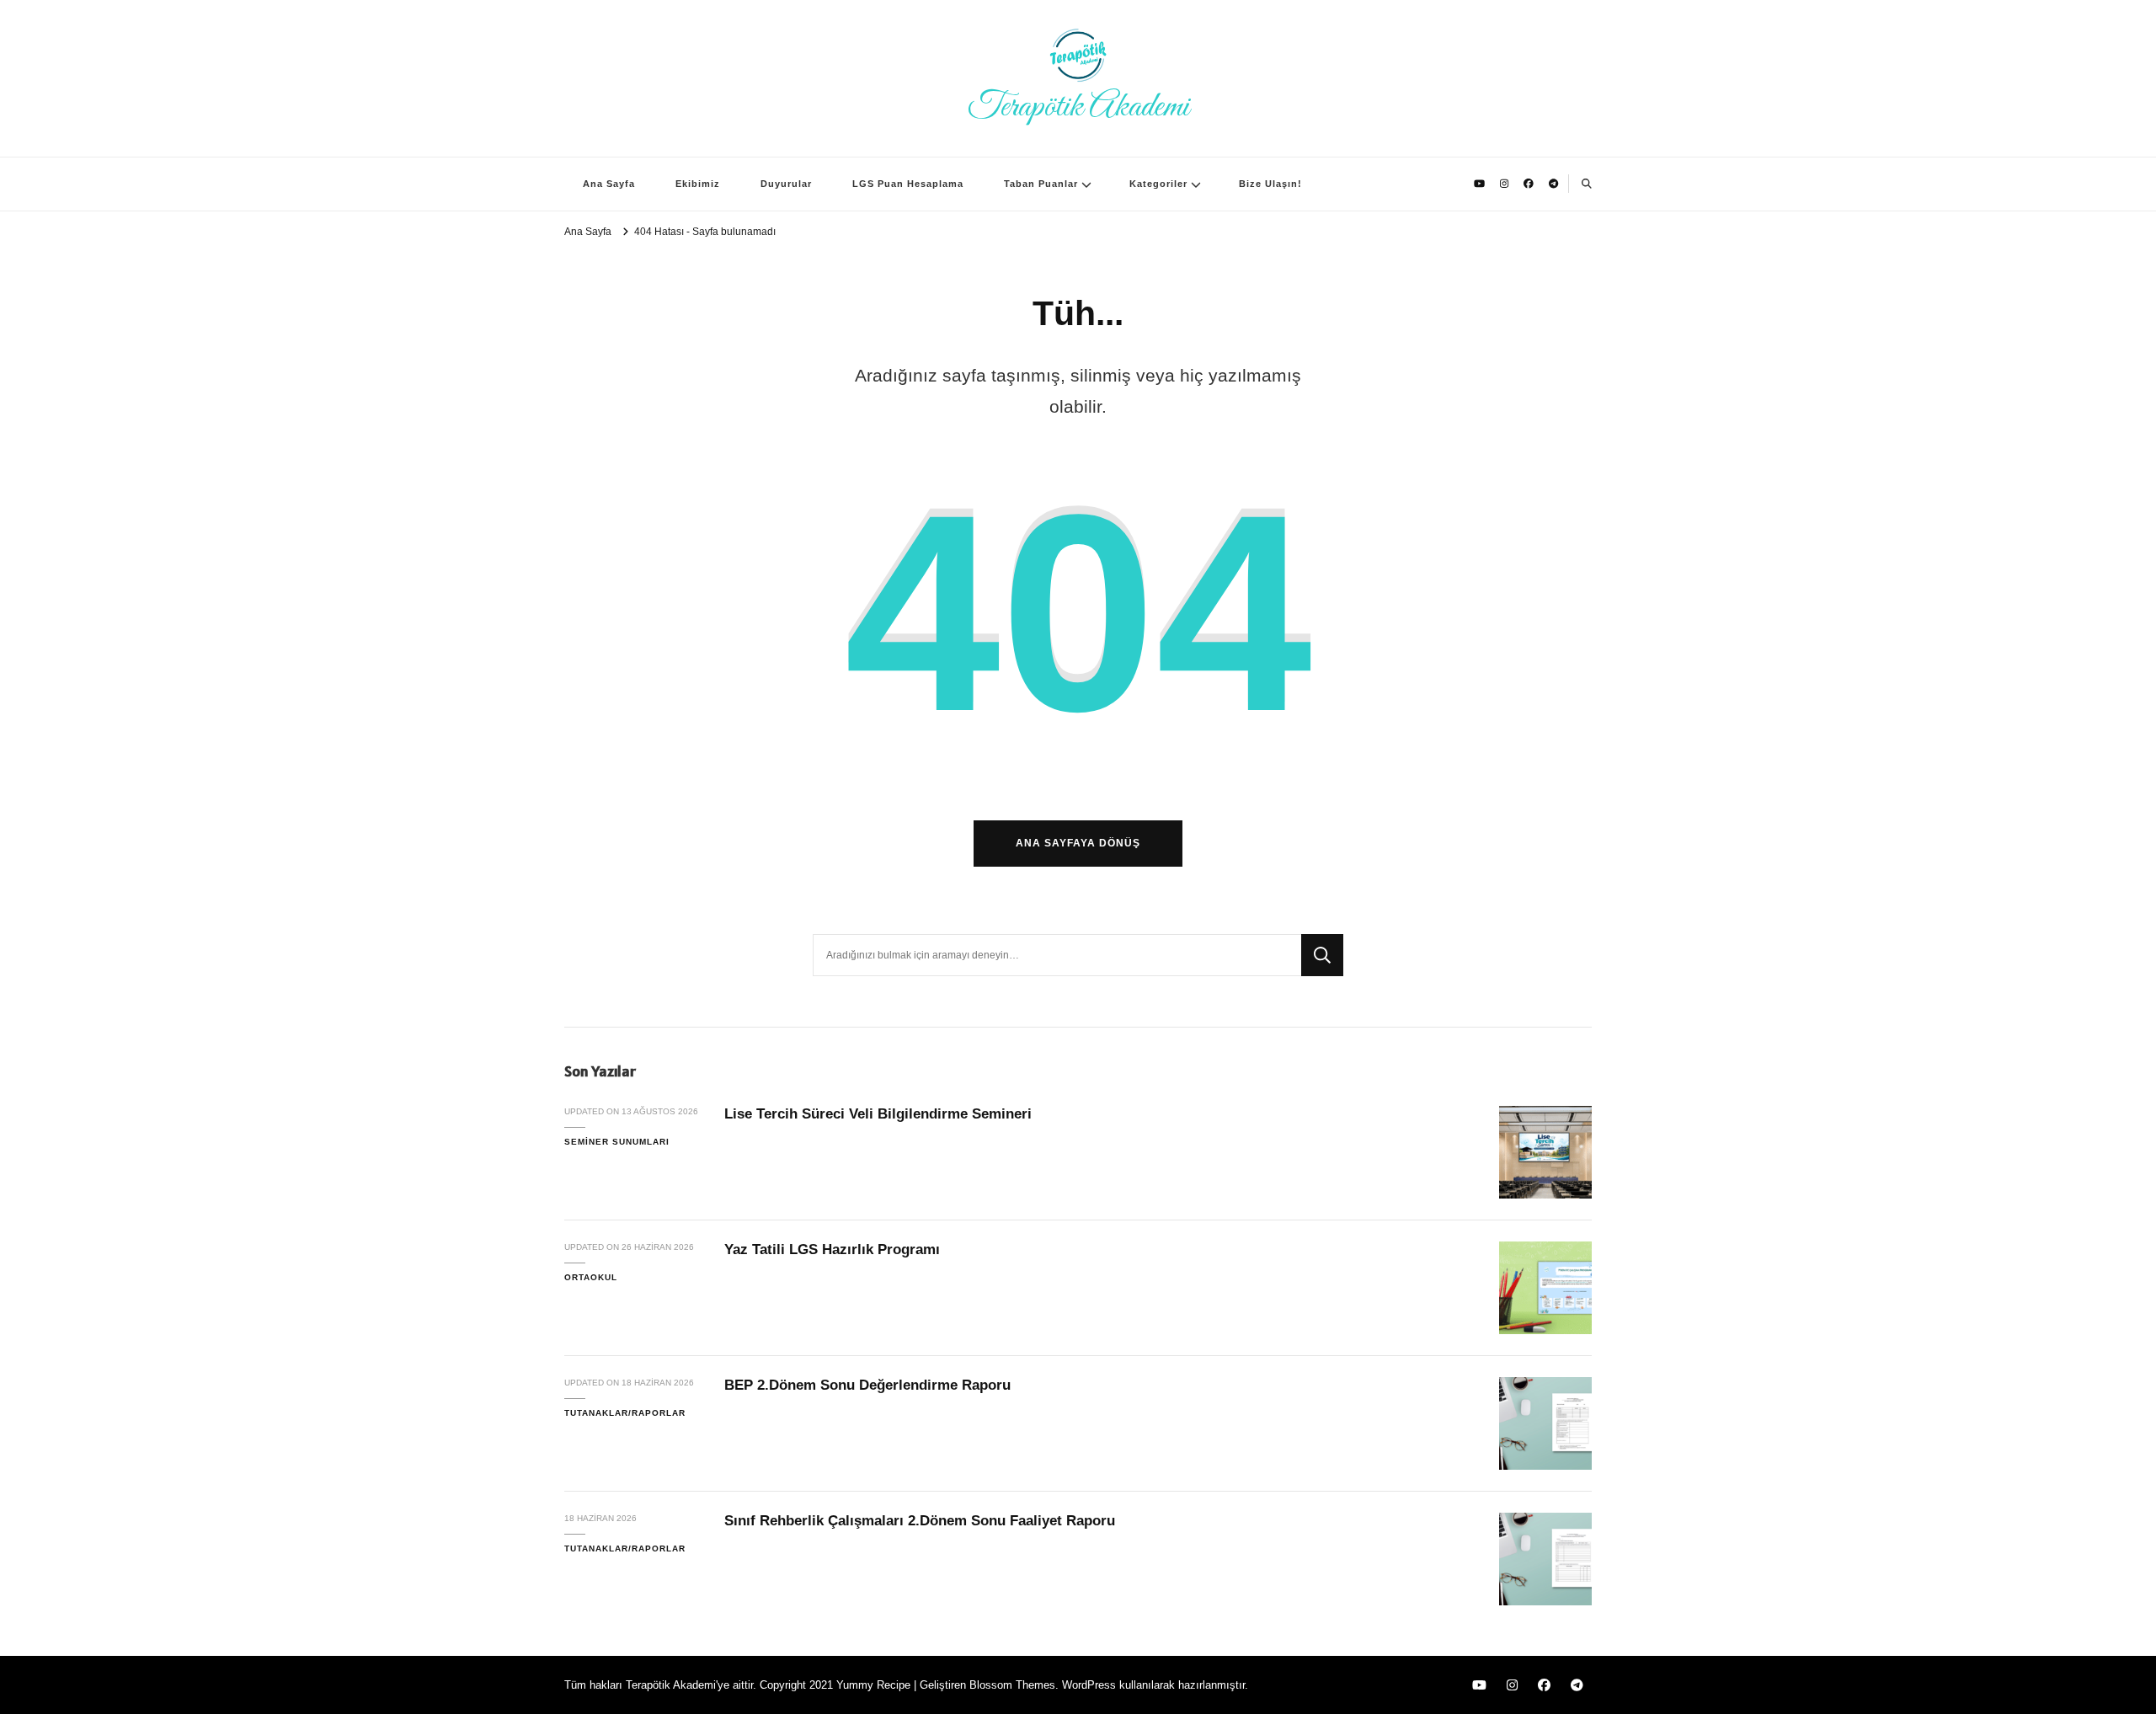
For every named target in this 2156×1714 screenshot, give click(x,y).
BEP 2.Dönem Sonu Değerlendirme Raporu (867, 1385)
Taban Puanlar (1041, 184)
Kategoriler (1158, 184)
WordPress (1089, 1685)
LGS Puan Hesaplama (908, 184)
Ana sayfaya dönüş (1078, 843)
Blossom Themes (1012, 1685)
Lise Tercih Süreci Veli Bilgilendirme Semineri (878, 1114)
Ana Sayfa (609, 184)
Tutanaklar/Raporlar (625, 1413)
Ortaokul (591, 1277)
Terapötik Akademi (1078, 107)
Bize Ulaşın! (1270, 184)
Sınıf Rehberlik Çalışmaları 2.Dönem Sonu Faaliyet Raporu (920, 1521)
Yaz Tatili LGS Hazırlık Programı (832, 1249)
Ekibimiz (698, 184)
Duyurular (786, 184)
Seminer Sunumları (617, 1142)
